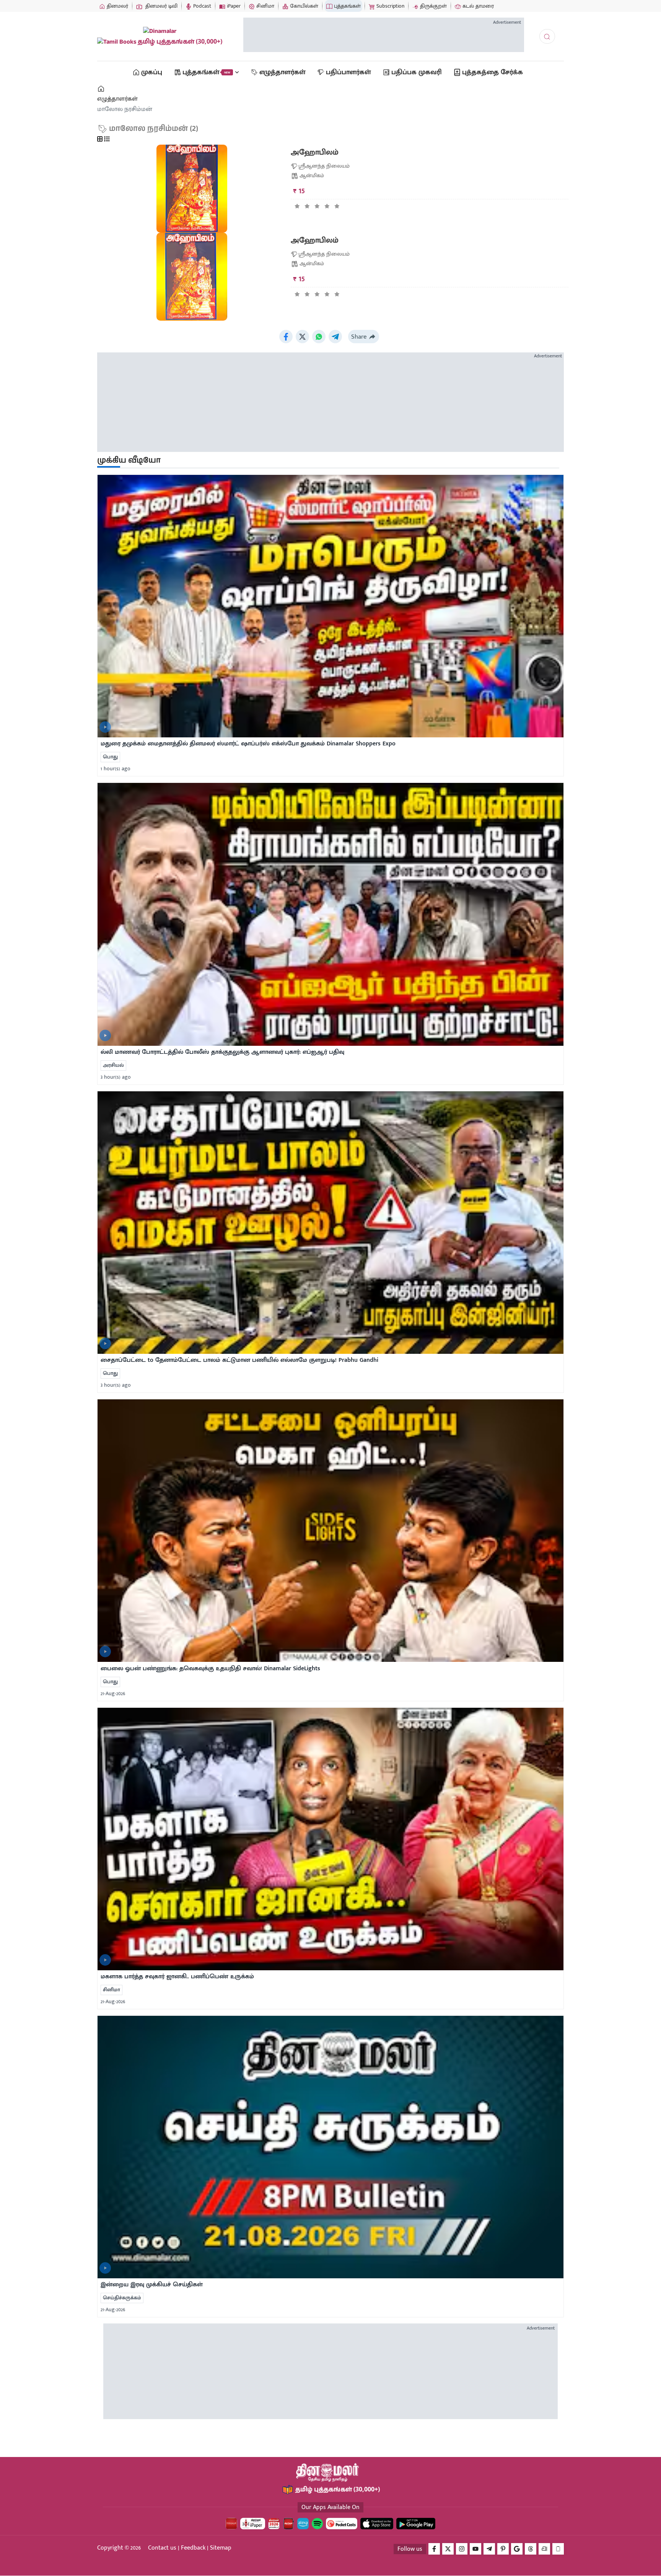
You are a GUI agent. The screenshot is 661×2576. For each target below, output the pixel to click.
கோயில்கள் (303, 6)
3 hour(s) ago (116, 1077)
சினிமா (265, 6)
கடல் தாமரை (477, 6)
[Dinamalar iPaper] (253, 2524)
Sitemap (221, 2548)
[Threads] (531, 2549)
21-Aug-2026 (113, 1693)
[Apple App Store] (377, 2524)
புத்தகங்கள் (347, 6)
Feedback (193, 2548)
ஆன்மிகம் (312, 175)
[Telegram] (489, 2549)
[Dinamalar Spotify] (317, 2524)
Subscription (390, 6)
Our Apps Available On (330, 2507)
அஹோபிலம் (315, 152)
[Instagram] (462, 2549)
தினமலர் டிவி (161, 6)
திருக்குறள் (433, 6)
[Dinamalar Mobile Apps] (558, 2549)
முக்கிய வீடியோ (129, 461)
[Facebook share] (286, 337)
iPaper (233, 6)
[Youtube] (475, 2549)
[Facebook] (434, 2549)
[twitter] (448, 2549)
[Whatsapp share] (319, 337)
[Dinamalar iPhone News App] (288, 2524)
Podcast (201, 6)
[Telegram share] (335, 337)
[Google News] (517, 2549)
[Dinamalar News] (330, 606)
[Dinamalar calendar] (274, 2524)
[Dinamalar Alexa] (303, 2524)
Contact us (162, 2548)
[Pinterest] (503, 2549)
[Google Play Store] (416, 2524)
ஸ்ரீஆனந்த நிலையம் (324, 166)
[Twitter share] (302, 337)
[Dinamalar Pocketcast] (342, 2524)
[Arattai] (544, 2549)
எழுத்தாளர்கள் (117, 99)
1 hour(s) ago (116, 769)
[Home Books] (102, 89)
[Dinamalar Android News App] (231, 2524)
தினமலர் (117, 6)
